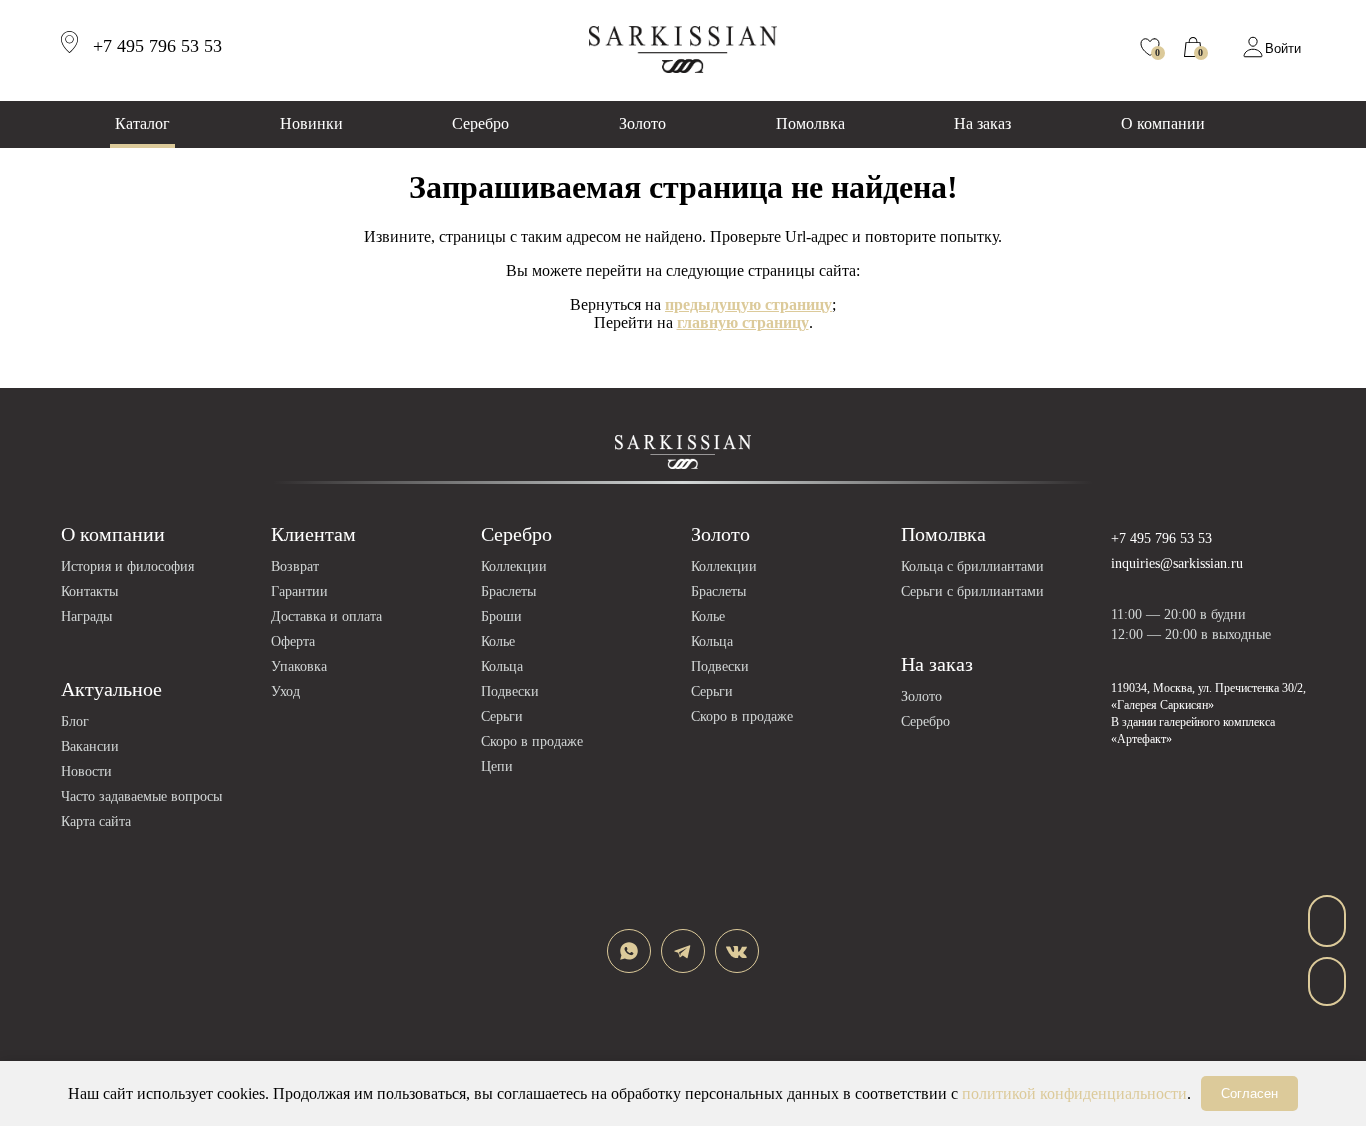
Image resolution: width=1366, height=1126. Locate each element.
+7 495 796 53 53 (1161, 538)
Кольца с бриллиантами (972, 566)
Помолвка (810, 123)
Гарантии (299, 591)
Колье (498, 641)
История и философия (127, 566)
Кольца (502, 666)
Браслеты (508, 591)
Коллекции (514, 566)
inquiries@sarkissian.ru (1177, 563)
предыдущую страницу (748, 304)
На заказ (982, 123)
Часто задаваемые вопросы (141, 796)
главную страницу (743, 322)
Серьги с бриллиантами (972, 591)
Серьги (502, 716)
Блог (75, 721)
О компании (1163, 123)
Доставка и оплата (326, 616)
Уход (285, 691)
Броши (501, 616)
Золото (642, 123)
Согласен (1249, 1093)
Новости (86, 771)
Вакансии (90, 746)
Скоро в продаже (532, 741)
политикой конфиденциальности (1074, 1093)
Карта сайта (96, 821)
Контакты (89, 591)
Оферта (293, 641)
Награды (86, 616)
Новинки (311, 123)
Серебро (480, 123)
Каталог (142, 123)
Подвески (510, 691)
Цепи (497, 766)
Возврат (295, 566)
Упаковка (299, 666)
